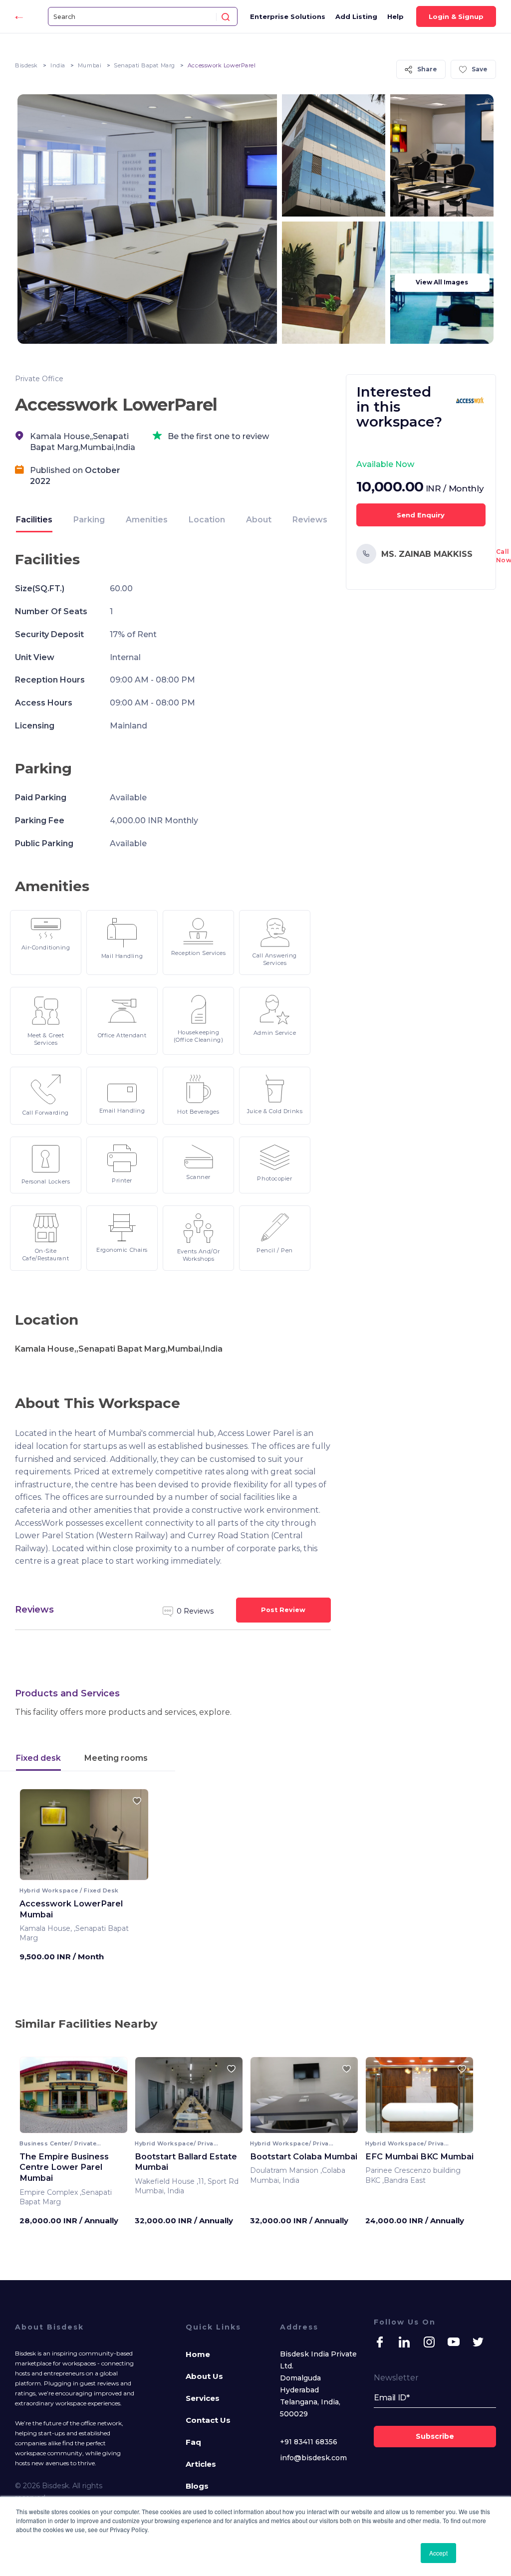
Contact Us (208, 2420)
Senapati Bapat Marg (144, 65)
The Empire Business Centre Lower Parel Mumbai (64, 2167)
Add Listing (356, 16)
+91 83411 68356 (309, 2442)
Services (203, 2398)
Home (198, 2354)
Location (207, 520)
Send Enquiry (421, 515)
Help (395, 16)
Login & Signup (456, 16)
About (259, 520)
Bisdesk (26, 65)
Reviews (310, 520)
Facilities (34, 520)
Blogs (197, 2486)
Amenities (147, 520)
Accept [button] (438, 2553)
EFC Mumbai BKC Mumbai (419, 2156)
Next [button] (132, 1838)
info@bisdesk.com (313, 2458)
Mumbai (90, 65)
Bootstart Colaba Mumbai (304, 2156)
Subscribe (435, 2436)
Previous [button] (36, 1838)
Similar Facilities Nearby (86, 2024)
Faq (193, 2442)
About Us (204, 2376)
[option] (84, 1838)
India (58, 65)
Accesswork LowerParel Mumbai (71, 1909)
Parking (89, 520)
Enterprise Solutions (288, 16)
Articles (201, 2464)
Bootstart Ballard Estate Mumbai (186, 2162)
